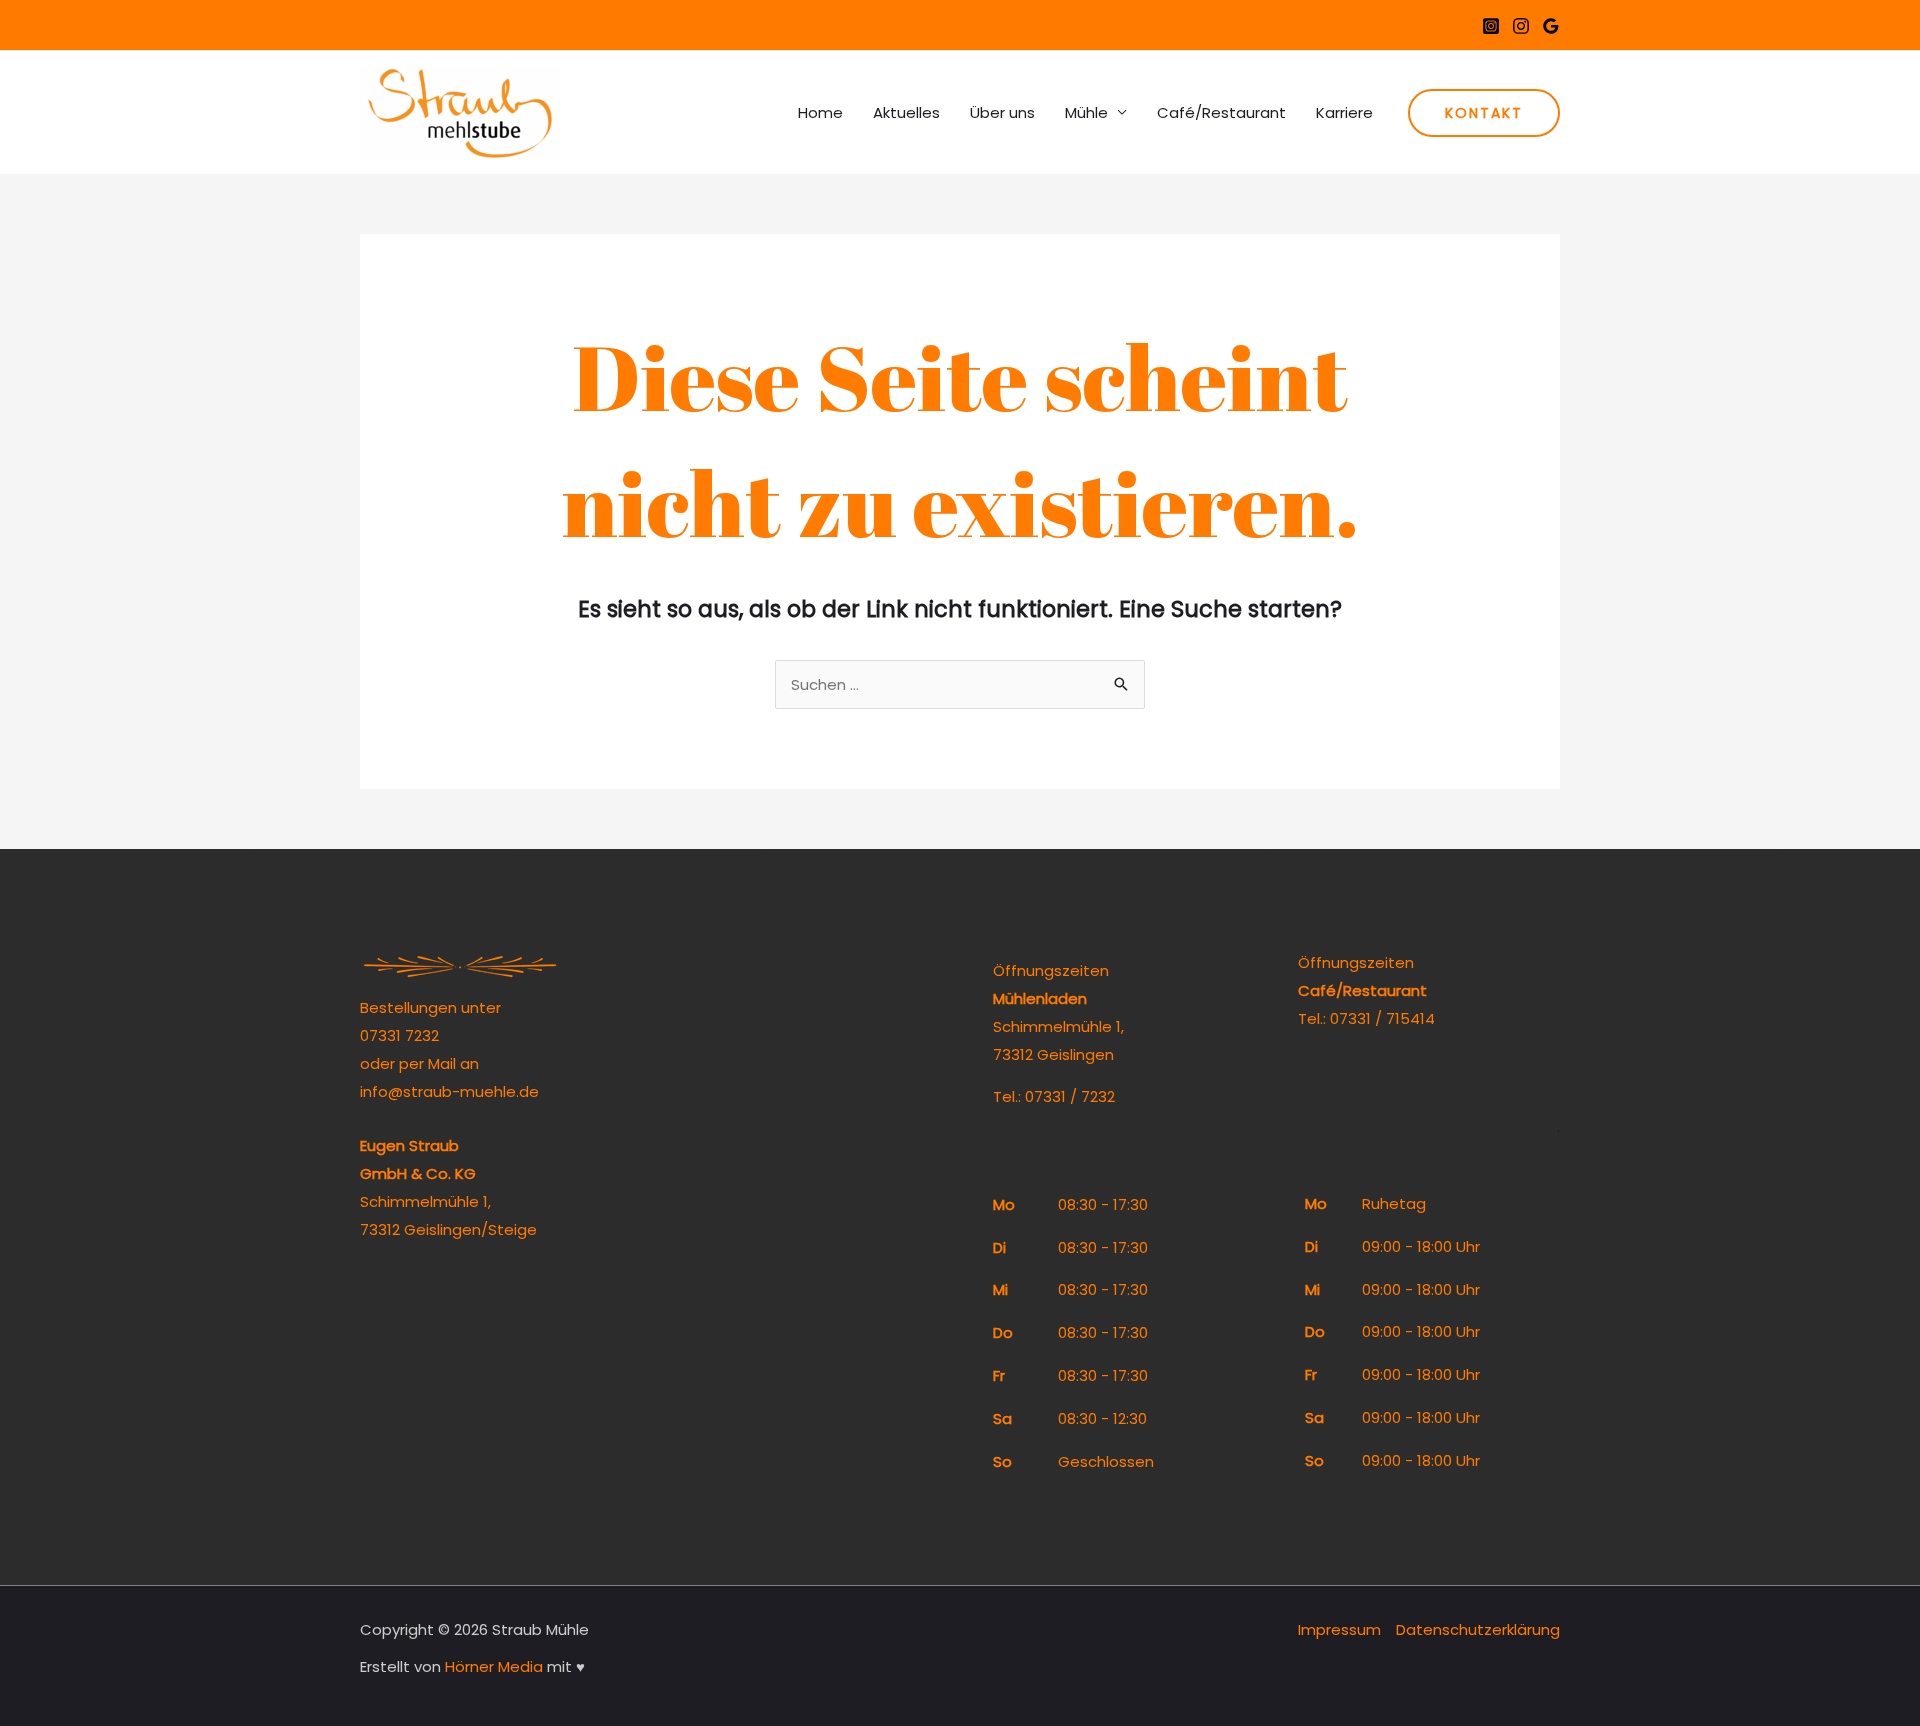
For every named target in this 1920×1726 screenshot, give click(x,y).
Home (820, 112)
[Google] (1551, 26)
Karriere (1344, 112)
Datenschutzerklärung (1478, 1629)
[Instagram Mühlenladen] (1491, 26)
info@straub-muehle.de (449, 1091)
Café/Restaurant (1221, 112)
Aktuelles (906, 112)
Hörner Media (494, 1666)
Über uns (1002, 112)
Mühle (1086, 112)
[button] (1484, 113)
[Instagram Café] (1521, 26)
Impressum (1339, 1629)
